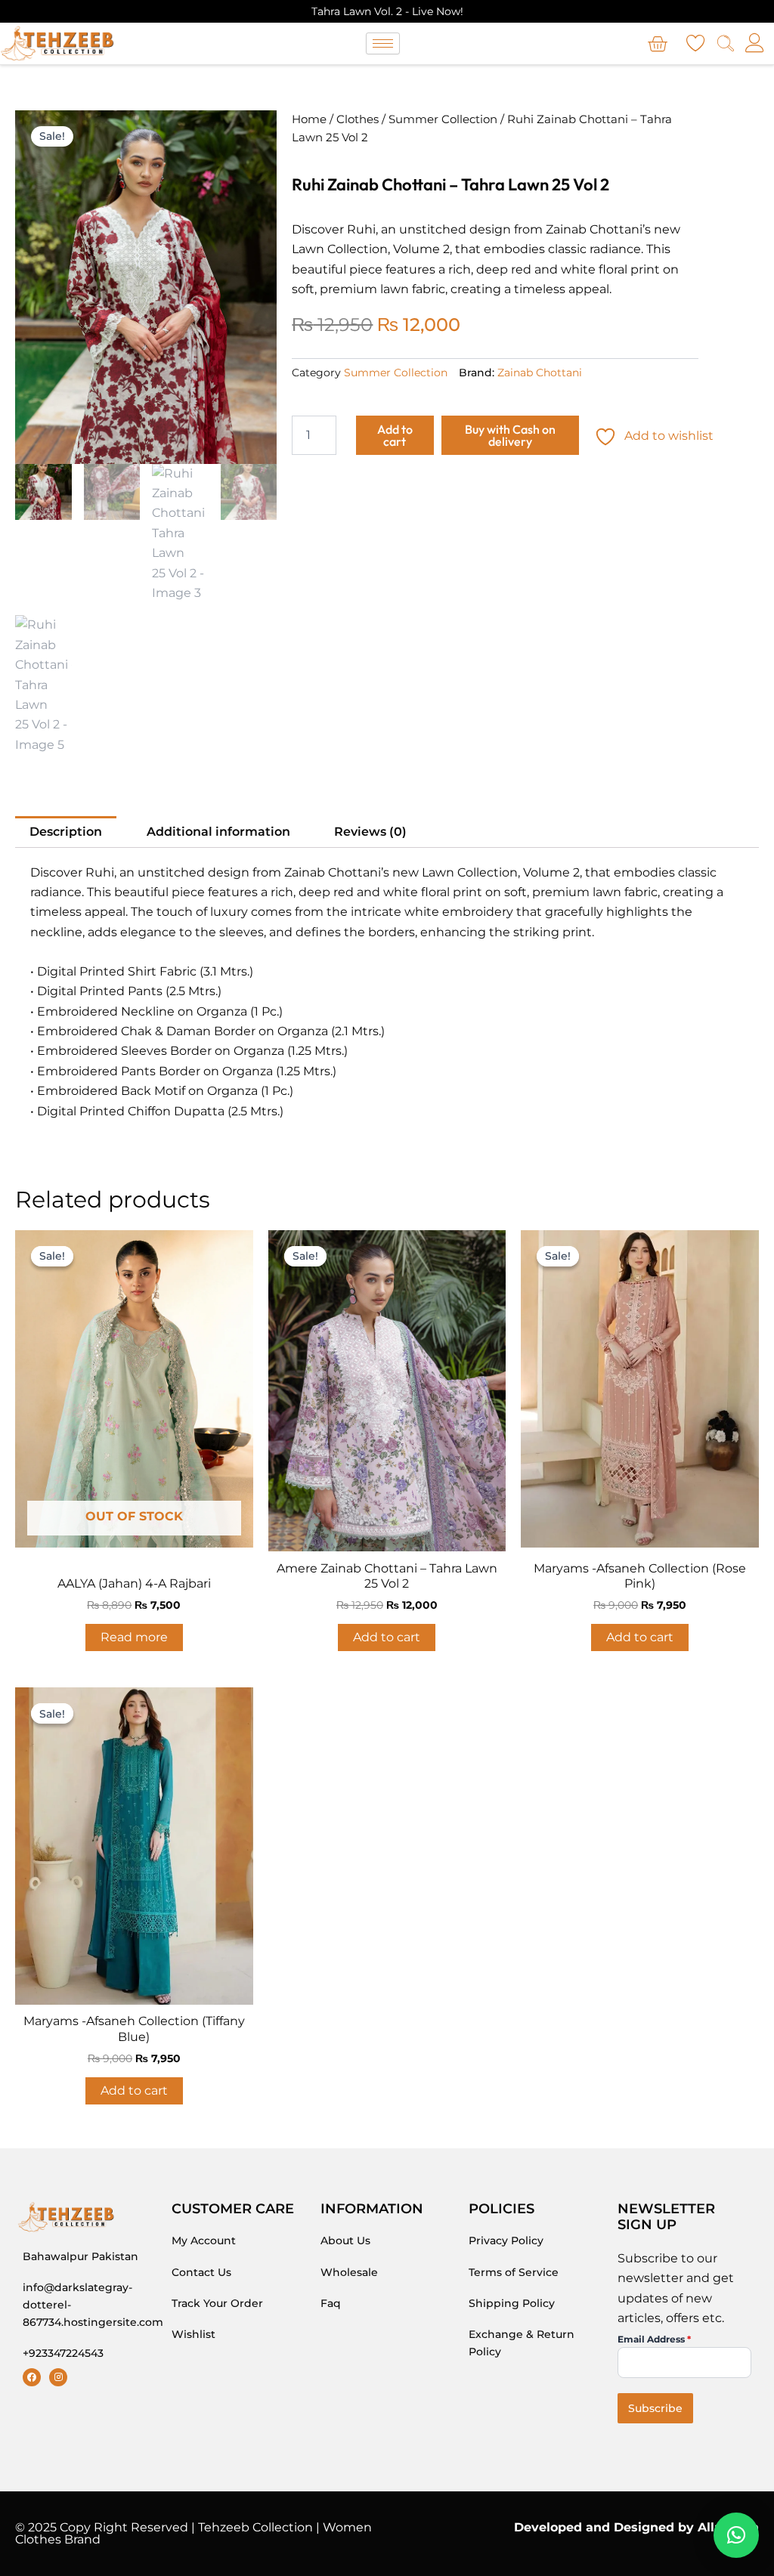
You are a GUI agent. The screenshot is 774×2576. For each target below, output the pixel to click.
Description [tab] (66, 832)
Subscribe (655, 2408)
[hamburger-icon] (383, 43)
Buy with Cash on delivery (510, 435)
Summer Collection (443, 119)
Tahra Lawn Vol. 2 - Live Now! (387, 11)
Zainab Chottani (540, 373)
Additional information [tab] (218, 832)
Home (309, 119)
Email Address (654, 2339)
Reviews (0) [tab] (370, 832)
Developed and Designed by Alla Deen (636, 2527)
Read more (134, 1637)
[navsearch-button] (726, 45)
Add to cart (395, 435)
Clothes (358, 119)
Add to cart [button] (387, 1637)
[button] (736, 2535)
